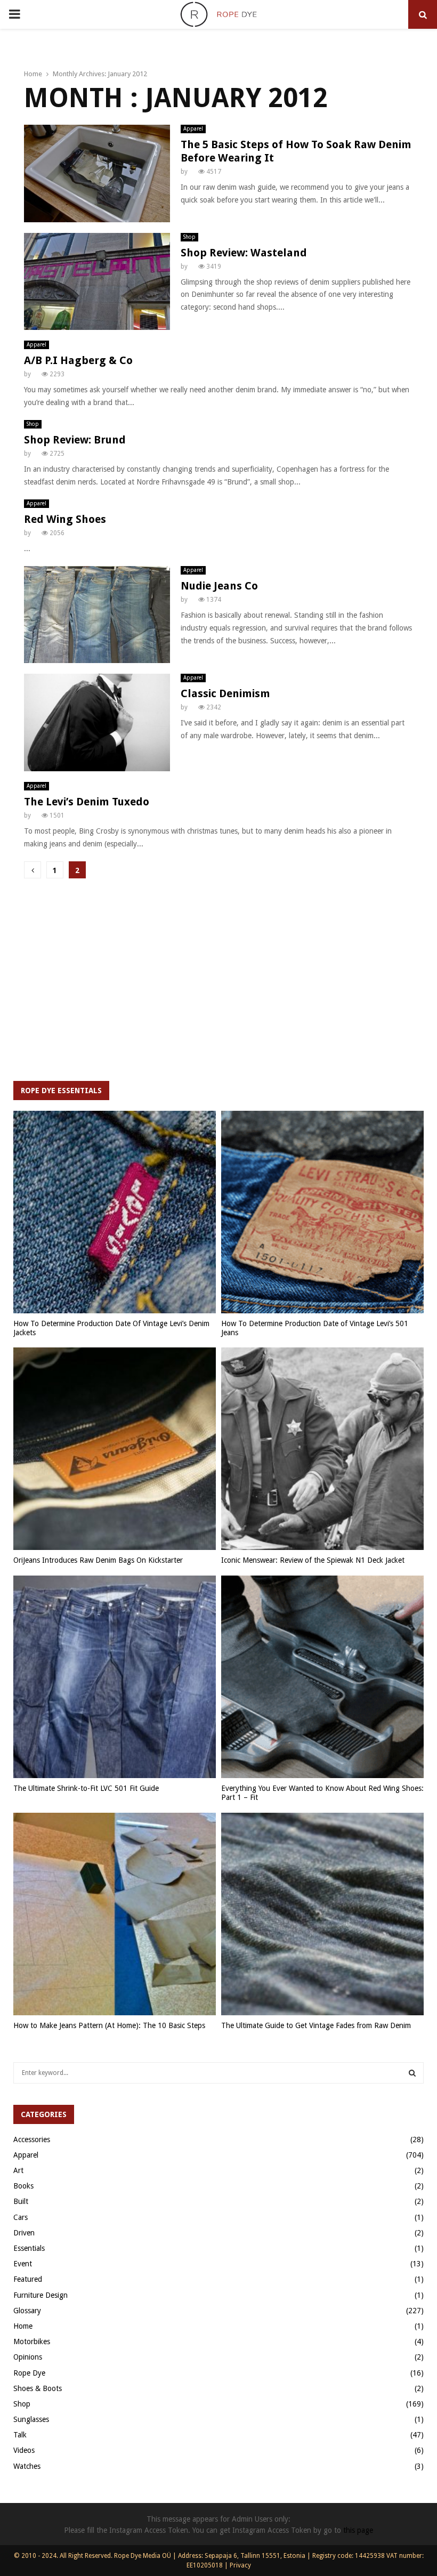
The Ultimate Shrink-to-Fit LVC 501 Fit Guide (86, 1788)
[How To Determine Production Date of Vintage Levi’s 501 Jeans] (322, 1212)
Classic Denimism (225, 693)
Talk (20, 2435)
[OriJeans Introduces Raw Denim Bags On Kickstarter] (115, 1449)
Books (23, 2186)
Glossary (27, 2311)
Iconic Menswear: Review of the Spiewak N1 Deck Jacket (313, 1560)
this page (358, 2530)
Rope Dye (29, 2373)
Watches (27, 2466)
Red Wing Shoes (65, 519)
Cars (21, 2217)
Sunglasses (31, 2419)
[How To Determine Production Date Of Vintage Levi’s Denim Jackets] (115, 1212)
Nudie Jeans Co (219, 586)
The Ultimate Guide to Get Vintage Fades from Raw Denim (316, 2025)
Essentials (29, 2248)
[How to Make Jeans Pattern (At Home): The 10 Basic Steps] (115, 1914)
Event (23, 2264)
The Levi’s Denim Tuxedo (87, 802)
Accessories (32, 2139)
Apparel (193, 129)
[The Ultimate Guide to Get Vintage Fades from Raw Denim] (322, 1914)
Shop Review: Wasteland (244, 253)
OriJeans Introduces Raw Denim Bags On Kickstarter (98, 1560)
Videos (24, 2450)
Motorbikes (32, 2341)
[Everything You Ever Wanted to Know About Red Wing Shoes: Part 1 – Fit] (322, 1677)
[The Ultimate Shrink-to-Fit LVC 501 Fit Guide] (115, 1677)
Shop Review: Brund (75, 440)
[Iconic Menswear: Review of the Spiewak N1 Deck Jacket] (322, 1449)
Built (21, 2201)
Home (23, 2326)
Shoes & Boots (38, 2388)
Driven (24, 2233)
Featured (28, 2279)
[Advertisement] (218, 985)
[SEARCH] (412, 2073)
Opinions (28, 2357)
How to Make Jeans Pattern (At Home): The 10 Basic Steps (109, 2025)
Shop (189, 237)
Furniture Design (41, 2295)
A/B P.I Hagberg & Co (78, 360)
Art (18, 2170)
